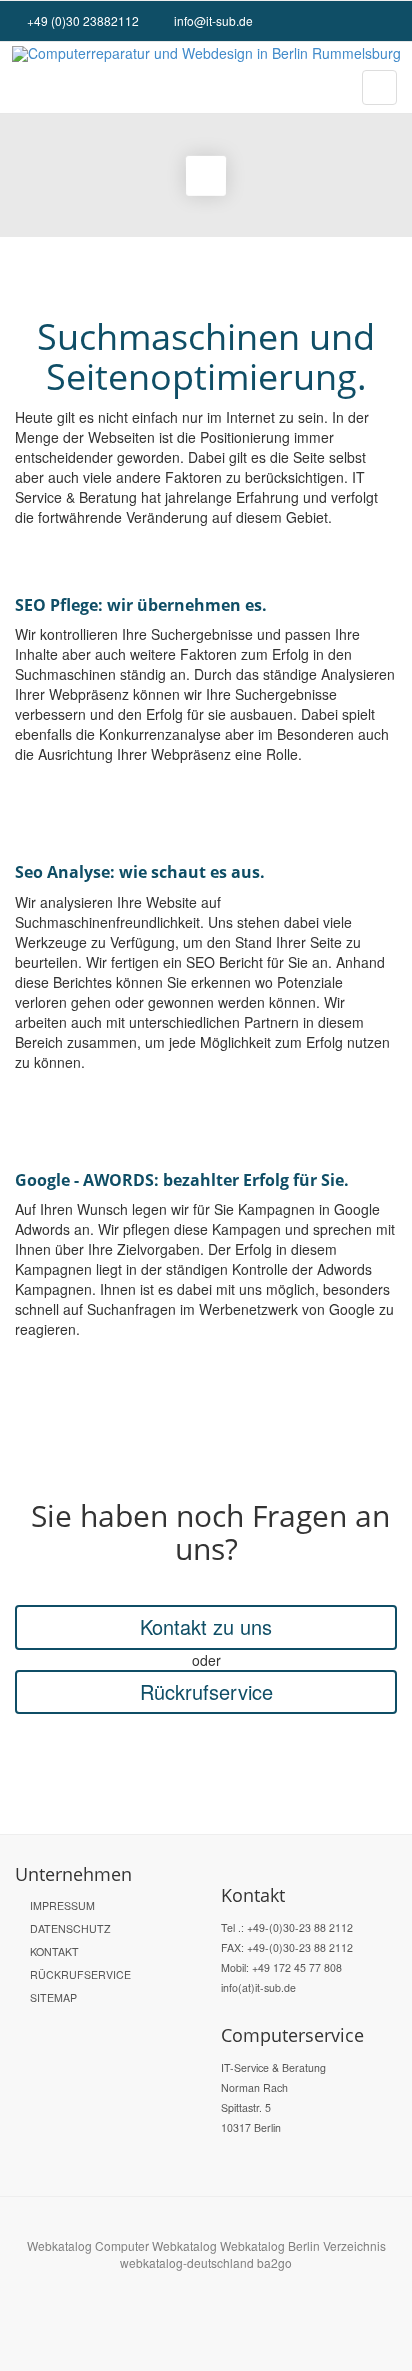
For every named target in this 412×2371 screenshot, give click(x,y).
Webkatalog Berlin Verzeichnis (303, 2245)
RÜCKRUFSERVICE (80, 1974)
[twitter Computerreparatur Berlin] (388, 20)
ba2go (274, 2262)
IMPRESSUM (62, 1905)
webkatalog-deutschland (187, 2262)
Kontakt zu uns (206, 1626)
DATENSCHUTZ (70, 1928)
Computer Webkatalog (156, 2245)
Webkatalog (59, 2245)
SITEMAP (53, 1997)
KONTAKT (54, 1951)
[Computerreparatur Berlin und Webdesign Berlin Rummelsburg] (206, 53)
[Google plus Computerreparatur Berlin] (374, 20)
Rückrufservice (206, 1691)
